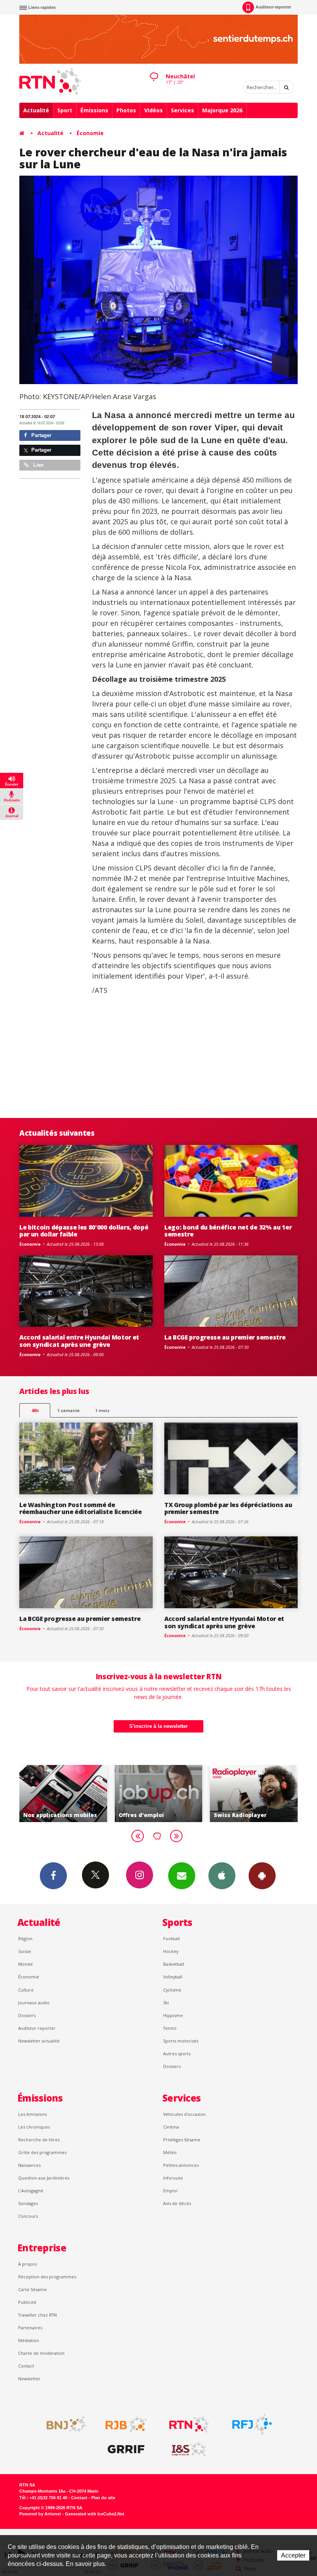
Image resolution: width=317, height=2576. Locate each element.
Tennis (170, 2028)
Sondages (28, 2203)
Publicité (27, 2302)
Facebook (53, 1876)
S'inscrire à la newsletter (158, 1726)
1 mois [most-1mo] (102, 1410)
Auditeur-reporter (273, 7)
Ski (166, 2003)
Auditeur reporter (37, 2028)
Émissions (94, 110)
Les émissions (32, 2114)
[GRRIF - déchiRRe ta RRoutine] (126, 2449)
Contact (26, 2366)
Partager (41, 435)
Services (182, 110)
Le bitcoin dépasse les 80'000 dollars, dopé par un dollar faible (84, 1231)
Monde (26, 1964)
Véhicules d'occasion (184, 2114)
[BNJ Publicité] (63, 2424)
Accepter (293, 2555)
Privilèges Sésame (182, 2140)
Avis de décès (177, 2203)
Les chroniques (34, 2127)
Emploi (170, 2191)
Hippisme (173, 2015)
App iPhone (222, 1876)
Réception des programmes (47, 2277)
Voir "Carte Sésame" (256, 1794)
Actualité (36, 110)
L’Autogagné (31, 2191)
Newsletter (29, 2379)
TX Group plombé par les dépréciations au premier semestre (228, 1508)
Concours (28, 2216)
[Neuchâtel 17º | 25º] (154, 70)
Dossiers (27, 2015)
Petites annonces (181, 2165)
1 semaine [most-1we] (68, 1410)
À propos (27, 2264)
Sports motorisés (181, 2041)
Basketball (174, 1964)
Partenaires (30, 2328)
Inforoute (173, 2178)
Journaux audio (34, 2003)
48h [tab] (35, 1410)
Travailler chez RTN (37, 2315)
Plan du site (103, 2498)
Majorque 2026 (222, 110)
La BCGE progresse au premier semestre (225, 1337)
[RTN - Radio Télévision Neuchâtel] (189, 2424)
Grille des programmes (42, 2152)
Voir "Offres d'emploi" (65, 1794)
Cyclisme (172, 1990)
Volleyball (173, 1977)
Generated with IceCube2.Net (95, 2514)
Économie (90, 133)
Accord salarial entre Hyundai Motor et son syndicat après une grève (79, 1341)
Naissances (29, 2165)
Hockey (171, 1951)
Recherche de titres (39, 2140)
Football (171, 1938)
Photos (126, 110)
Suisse (25, 1951)
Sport (65, 110)
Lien (38, 465)
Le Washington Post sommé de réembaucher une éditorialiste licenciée (81, 1508)
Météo (170, 2152)
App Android (262, 1876)
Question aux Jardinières (44, 2178)
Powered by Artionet (40, 2514)
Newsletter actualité (39, 2041)
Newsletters (182, 1876)
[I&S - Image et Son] (189, 2449)
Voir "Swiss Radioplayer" (161, 1794)
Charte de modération (41, 2353)
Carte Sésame (32, 2289)
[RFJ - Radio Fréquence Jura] (252, 2424)
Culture (26, 1990)
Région (25, 1938)
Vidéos (153, 110)
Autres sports (177, 2054)
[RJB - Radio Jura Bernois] (126, 2424)
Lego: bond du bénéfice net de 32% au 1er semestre (228, 1231)
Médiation (29, 2340)
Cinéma (171, 2127)
